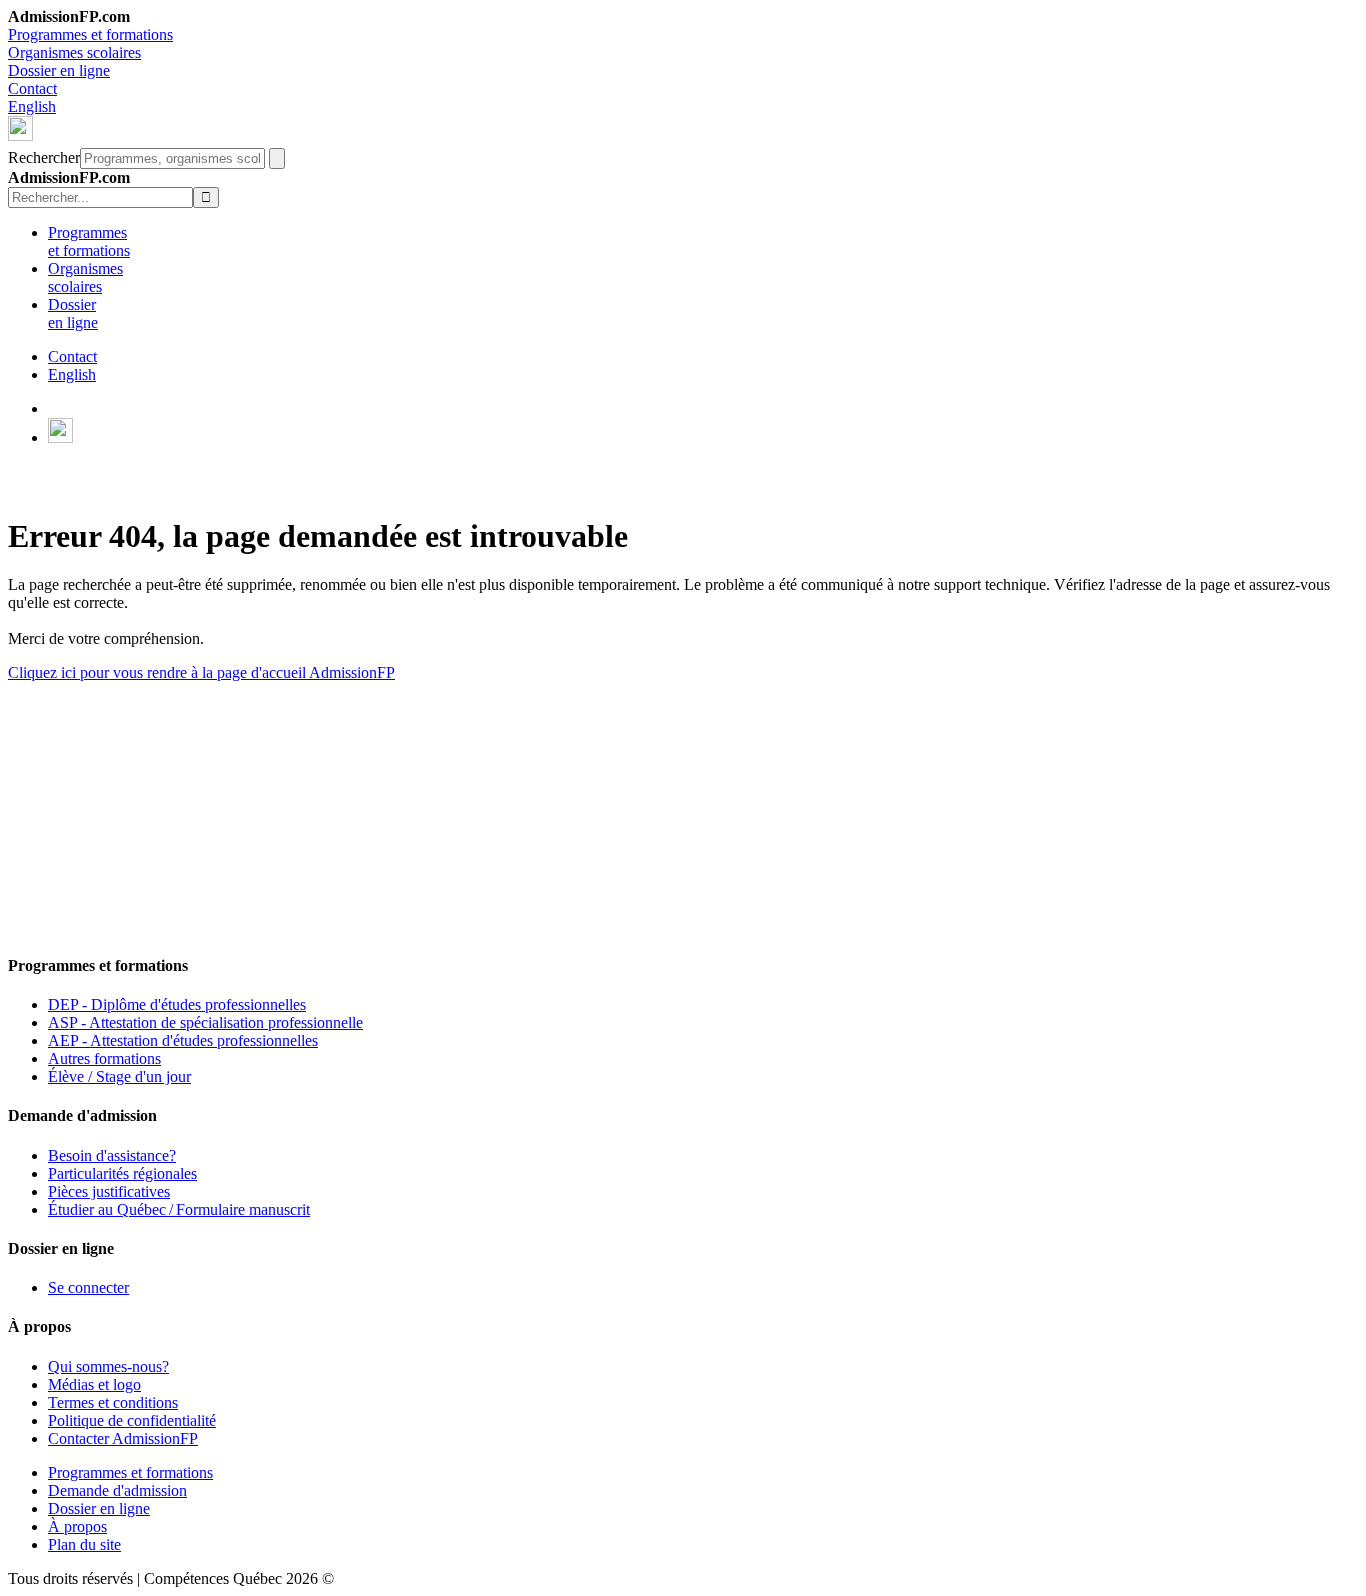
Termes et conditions (113, 1402)
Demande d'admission (117, 1490)
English (32, 106)
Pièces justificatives (109, 1191)
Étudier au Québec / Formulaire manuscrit (179, 1209)
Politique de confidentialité (132, 1420)
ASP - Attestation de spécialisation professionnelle (205, 1022)
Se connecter (88, 1287)
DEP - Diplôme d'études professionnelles (177, 1004)
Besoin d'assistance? (112, 1155)
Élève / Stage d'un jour (119, 1076)
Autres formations (104, 1058)
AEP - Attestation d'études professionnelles (183, 1040)
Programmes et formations (90, 34)
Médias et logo (94, 1384)
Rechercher (44, 157)
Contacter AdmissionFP (123, 1438)
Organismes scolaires (74, 52)
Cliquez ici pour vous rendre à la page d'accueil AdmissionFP (201, 672)
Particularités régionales (122, 1173)
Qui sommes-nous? (108, 1366)
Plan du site (84, 1544)
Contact (32, 88)
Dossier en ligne (59, 70)
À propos (77, 1526)
